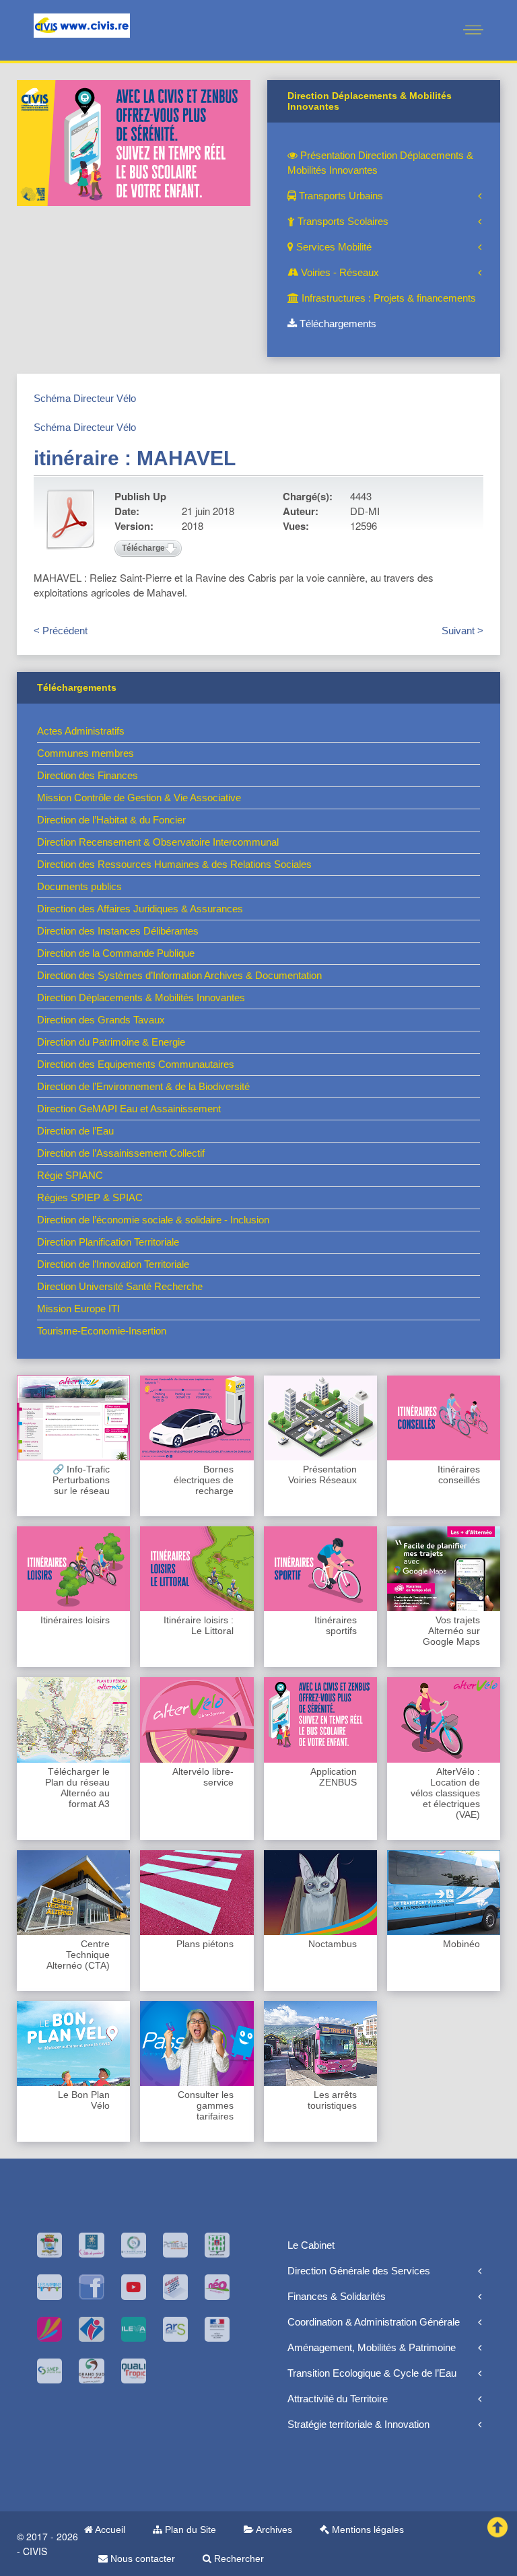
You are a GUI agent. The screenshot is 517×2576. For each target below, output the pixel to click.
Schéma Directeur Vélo (85, 398)
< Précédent (61, 631)
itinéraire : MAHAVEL (135, 458)
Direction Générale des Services (359, 2271)
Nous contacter (141, 2558)
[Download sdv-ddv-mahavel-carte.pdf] (71, 519)
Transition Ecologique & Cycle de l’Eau (372, 2373)
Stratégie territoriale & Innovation (358, 2424)
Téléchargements (337, 324)
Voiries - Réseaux (339, 272)
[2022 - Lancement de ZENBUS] (134, 142)
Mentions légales (367, 2530)
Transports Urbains (340, 196)
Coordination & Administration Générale (374, 2322)
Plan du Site (189, 2530)
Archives (273, 2530)
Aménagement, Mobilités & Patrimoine (372, 2347)
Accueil (109, 2530)
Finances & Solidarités (337, 2296)
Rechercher (238, 2558)
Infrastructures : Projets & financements (387, 298)
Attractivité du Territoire (338, 2399)
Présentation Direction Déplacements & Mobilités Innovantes (380, 163)
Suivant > (462, 631)
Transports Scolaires (342, 221)
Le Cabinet (311, 2245)
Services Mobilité (333, 247)
